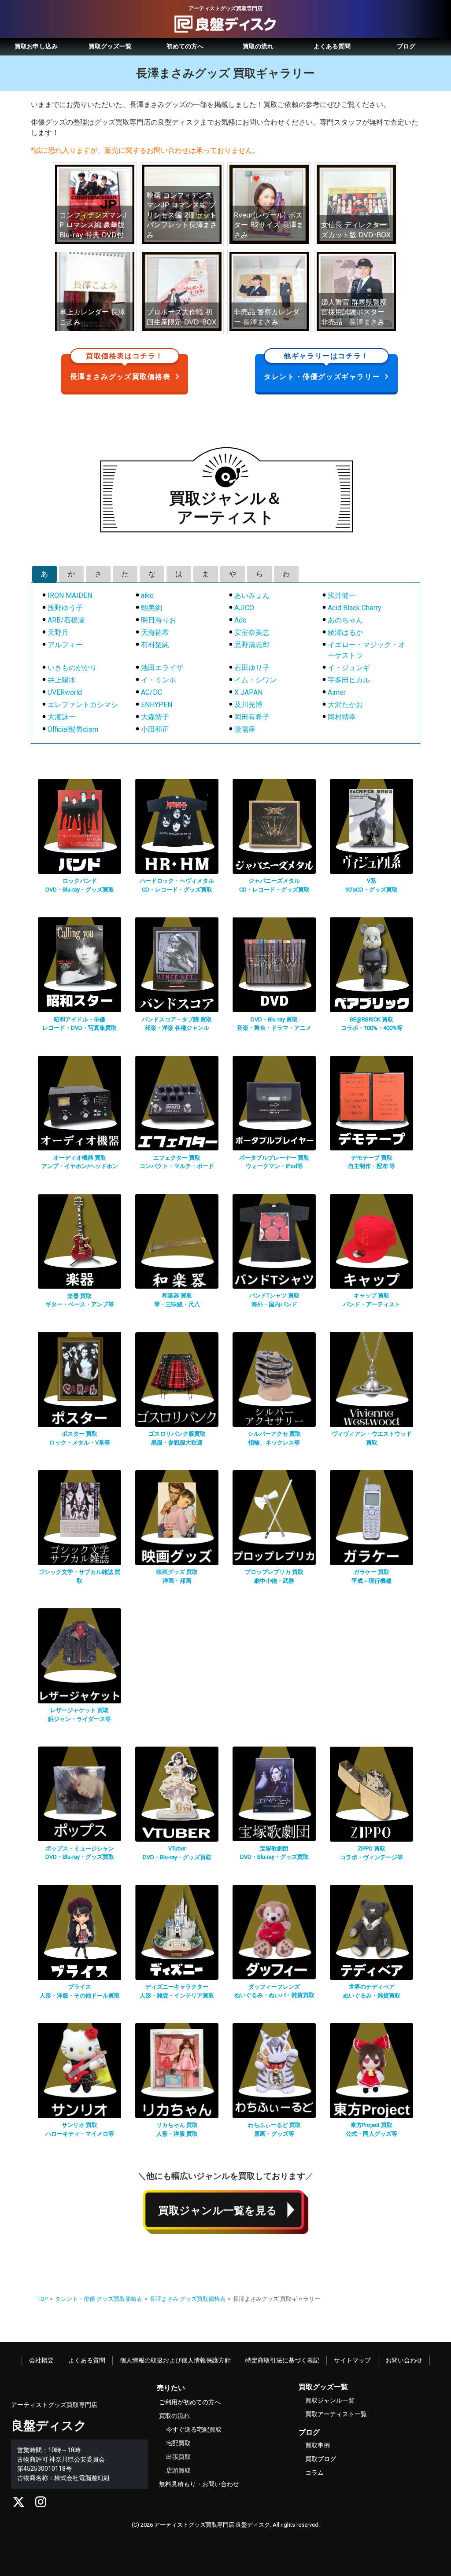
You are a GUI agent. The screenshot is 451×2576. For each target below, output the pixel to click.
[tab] (44, 574)
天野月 (58, 632)
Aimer (337, 692)
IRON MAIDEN (70, 595)
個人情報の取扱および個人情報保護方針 (175, 2360)
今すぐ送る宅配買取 (194, 2429)
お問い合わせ (404, 2360)
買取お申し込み (36, 46)
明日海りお (159, 620)
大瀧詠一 (62, 717)
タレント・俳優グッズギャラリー (322, 367)
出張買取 (178, 2457)
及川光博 (248, 705)
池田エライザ (162, 668)
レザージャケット (79, 1710)
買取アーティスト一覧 (336, 2414)
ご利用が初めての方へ (190, 2402)
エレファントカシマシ (83, 705)
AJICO (244, 608)
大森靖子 (155, 717)
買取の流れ (258, 46)
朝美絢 (152, 608)
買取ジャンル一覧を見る (218, 2211)
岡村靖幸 (342, 717)
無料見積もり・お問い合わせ (199, 2484)
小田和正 (155, 729)
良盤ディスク (49, 2426)
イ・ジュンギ (349, 668)
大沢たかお (345, 705)
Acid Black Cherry (355, 608)
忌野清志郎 (252, 645)
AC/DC (152, 692)
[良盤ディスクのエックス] (19, 2504)
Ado (240, 620)
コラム (314, 2473)
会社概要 (41, 2360)
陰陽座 (245, 729)
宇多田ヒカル (349, 680)
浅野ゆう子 (65, 608)
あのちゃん (345, 620)
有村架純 (155, 645)
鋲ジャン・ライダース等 (79, 1719)
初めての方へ (185, 46)
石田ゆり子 (252, 668)
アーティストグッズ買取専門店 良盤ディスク (212, 2525)
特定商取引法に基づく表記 (282, 2360)
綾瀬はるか (345, 632)
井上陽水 (62, 680)
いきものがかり (72, 668)
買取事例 (318, 2445)
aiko (147, 595)
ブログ (406, 46)
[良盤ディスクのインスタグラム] (41, 2504)
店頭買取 (178, 2470)
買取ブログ (321, 2459)
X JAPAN (248, 692)
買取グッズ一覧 (110, 46)
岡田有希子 (252, 717)
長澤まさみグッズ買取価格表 (120, 367)
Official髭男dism (73, 729)
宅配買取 (178, 2443)
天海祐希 (155, 632)
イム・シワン (255, 680)
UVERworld (65, 692)
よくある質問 (332, 46)
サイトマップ (352, 2360)
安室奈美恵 (252, 632)
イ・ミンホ (159, 680)
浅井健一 (342, 595)
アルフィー (65, 645)
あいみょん (252, 595)
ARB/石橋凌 (66, 620)
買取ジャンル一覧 (330, 2400)
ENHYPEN (157, 705)
